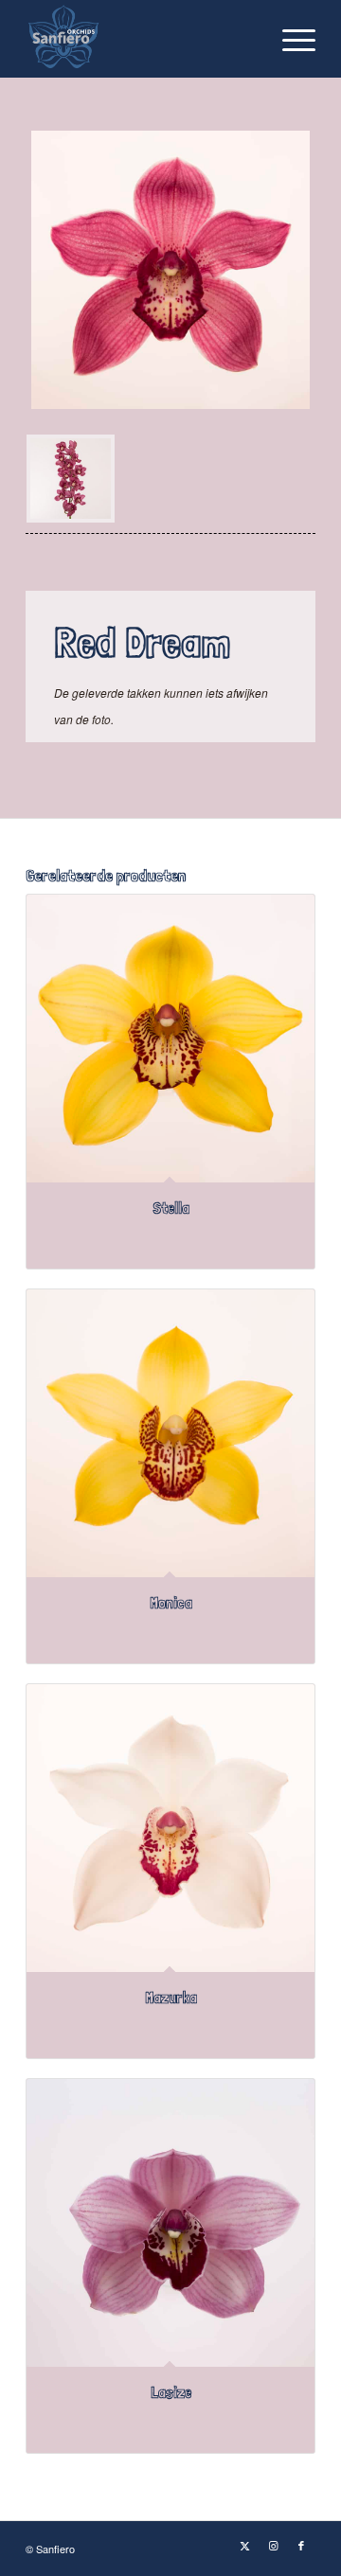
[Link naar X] (244, 2545)
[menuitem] (289, 39)
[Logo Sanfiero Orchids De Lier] (142, 39)
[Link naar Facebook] (301, 2545)
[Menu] (289, 39)
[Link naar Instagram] (273, 2545)
